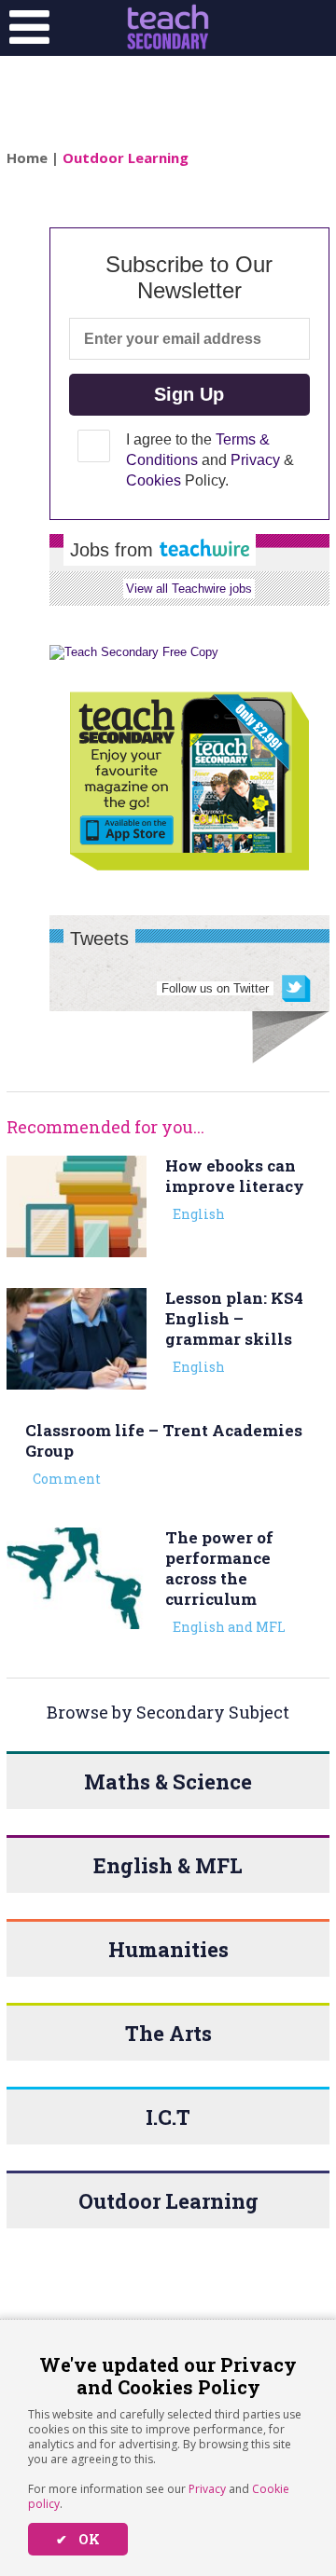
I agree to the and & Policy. (210, 460)
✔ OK (78, 2539)
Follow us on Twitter (215, 988)
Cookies (154, 480)
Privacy (207, 2489)
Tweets (99, 939)
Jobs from (114, 550)
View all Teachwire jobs (189, 589)
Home (27, 158)
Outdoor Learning (126, 158)
